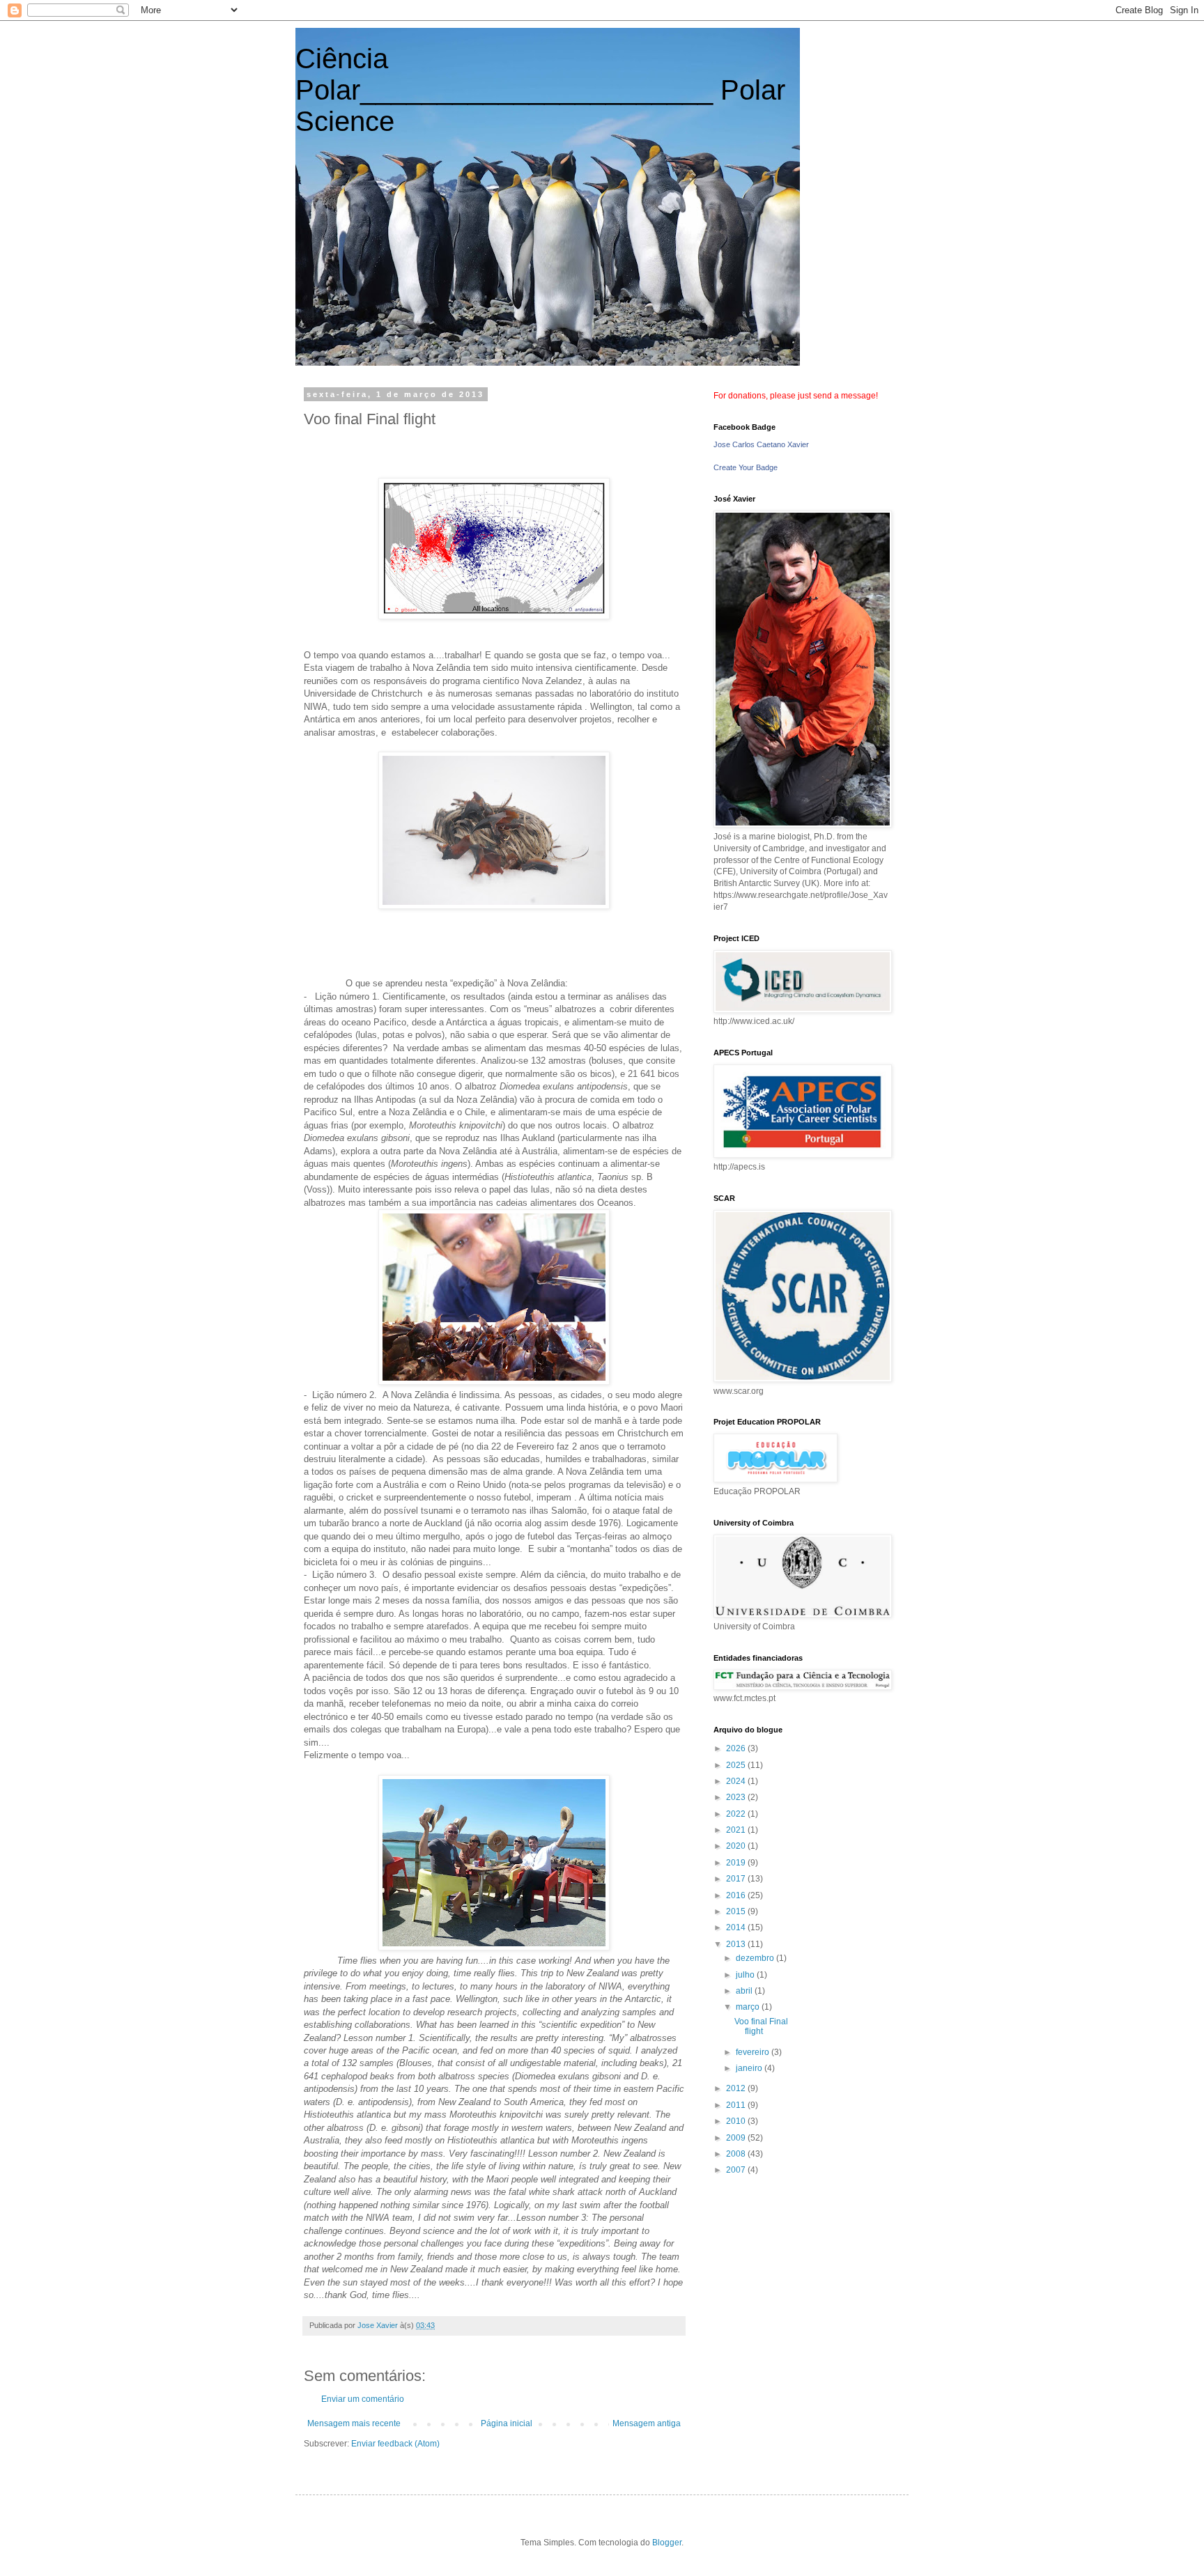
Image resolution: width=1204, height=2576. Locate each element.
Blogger (667, 2543)
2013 (737, 1944)
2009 (737, 2138)
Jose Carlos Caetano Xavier (761, 444)
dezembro (756, 1958)
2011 (737, 2105)
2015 (737, 1911)
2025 (737, 1765)
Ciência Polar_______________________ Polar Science (540, 90)
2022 (737, 1814)
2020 (737, 1846)
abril (745, 1991)
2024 (737, 1781)
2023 (737, 1797)
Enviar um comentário (363, 2399)
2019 (737, 1863)
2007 (737, 2170)
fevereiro (754, 2052)
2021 (737, 1830)
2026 (737, 1748)
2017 (737, 1879)
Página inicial (507, 2423)
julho (746, 1975)
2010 (737, 2121)
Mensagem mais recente (354, 2423)
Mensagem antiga (647, 2423)
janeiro (750, 2068)
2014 (737, 1927)
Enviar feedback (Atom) (395, 2444)
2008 (737, 2154)
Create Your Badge (746, 467)
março (749, 2007)
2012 (737, 2088)
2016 (737, 1895)
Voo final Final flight (761, 2026)
